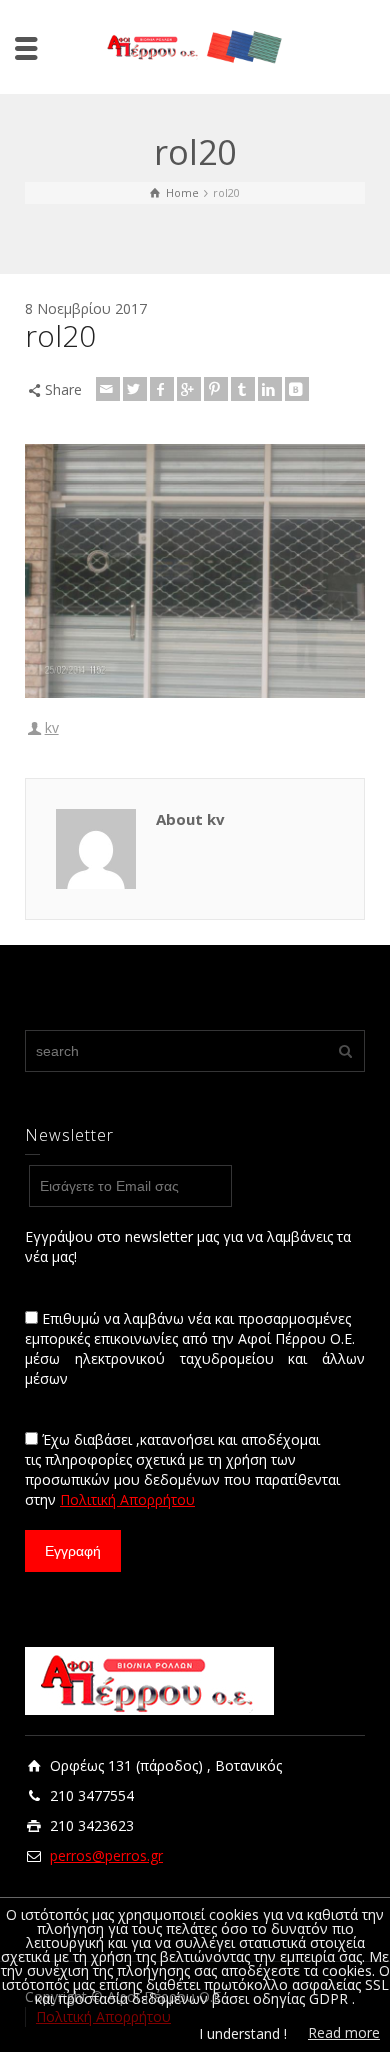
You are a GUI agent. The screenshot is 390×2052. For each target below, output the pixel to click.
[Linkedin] (270, 389)
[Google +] (189, 389)
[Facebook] (162, 389)
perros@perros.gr (106, 1855)
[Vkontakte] (297, 389)
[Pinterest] (216, 389)
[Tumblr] (243, 389)
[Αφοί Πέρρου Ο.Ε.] (195, 45)
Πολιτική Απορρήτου (127, 1499)
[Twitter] (135, 389)
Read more (344, 2032)
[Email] (108, 389)
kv (52, 727)
